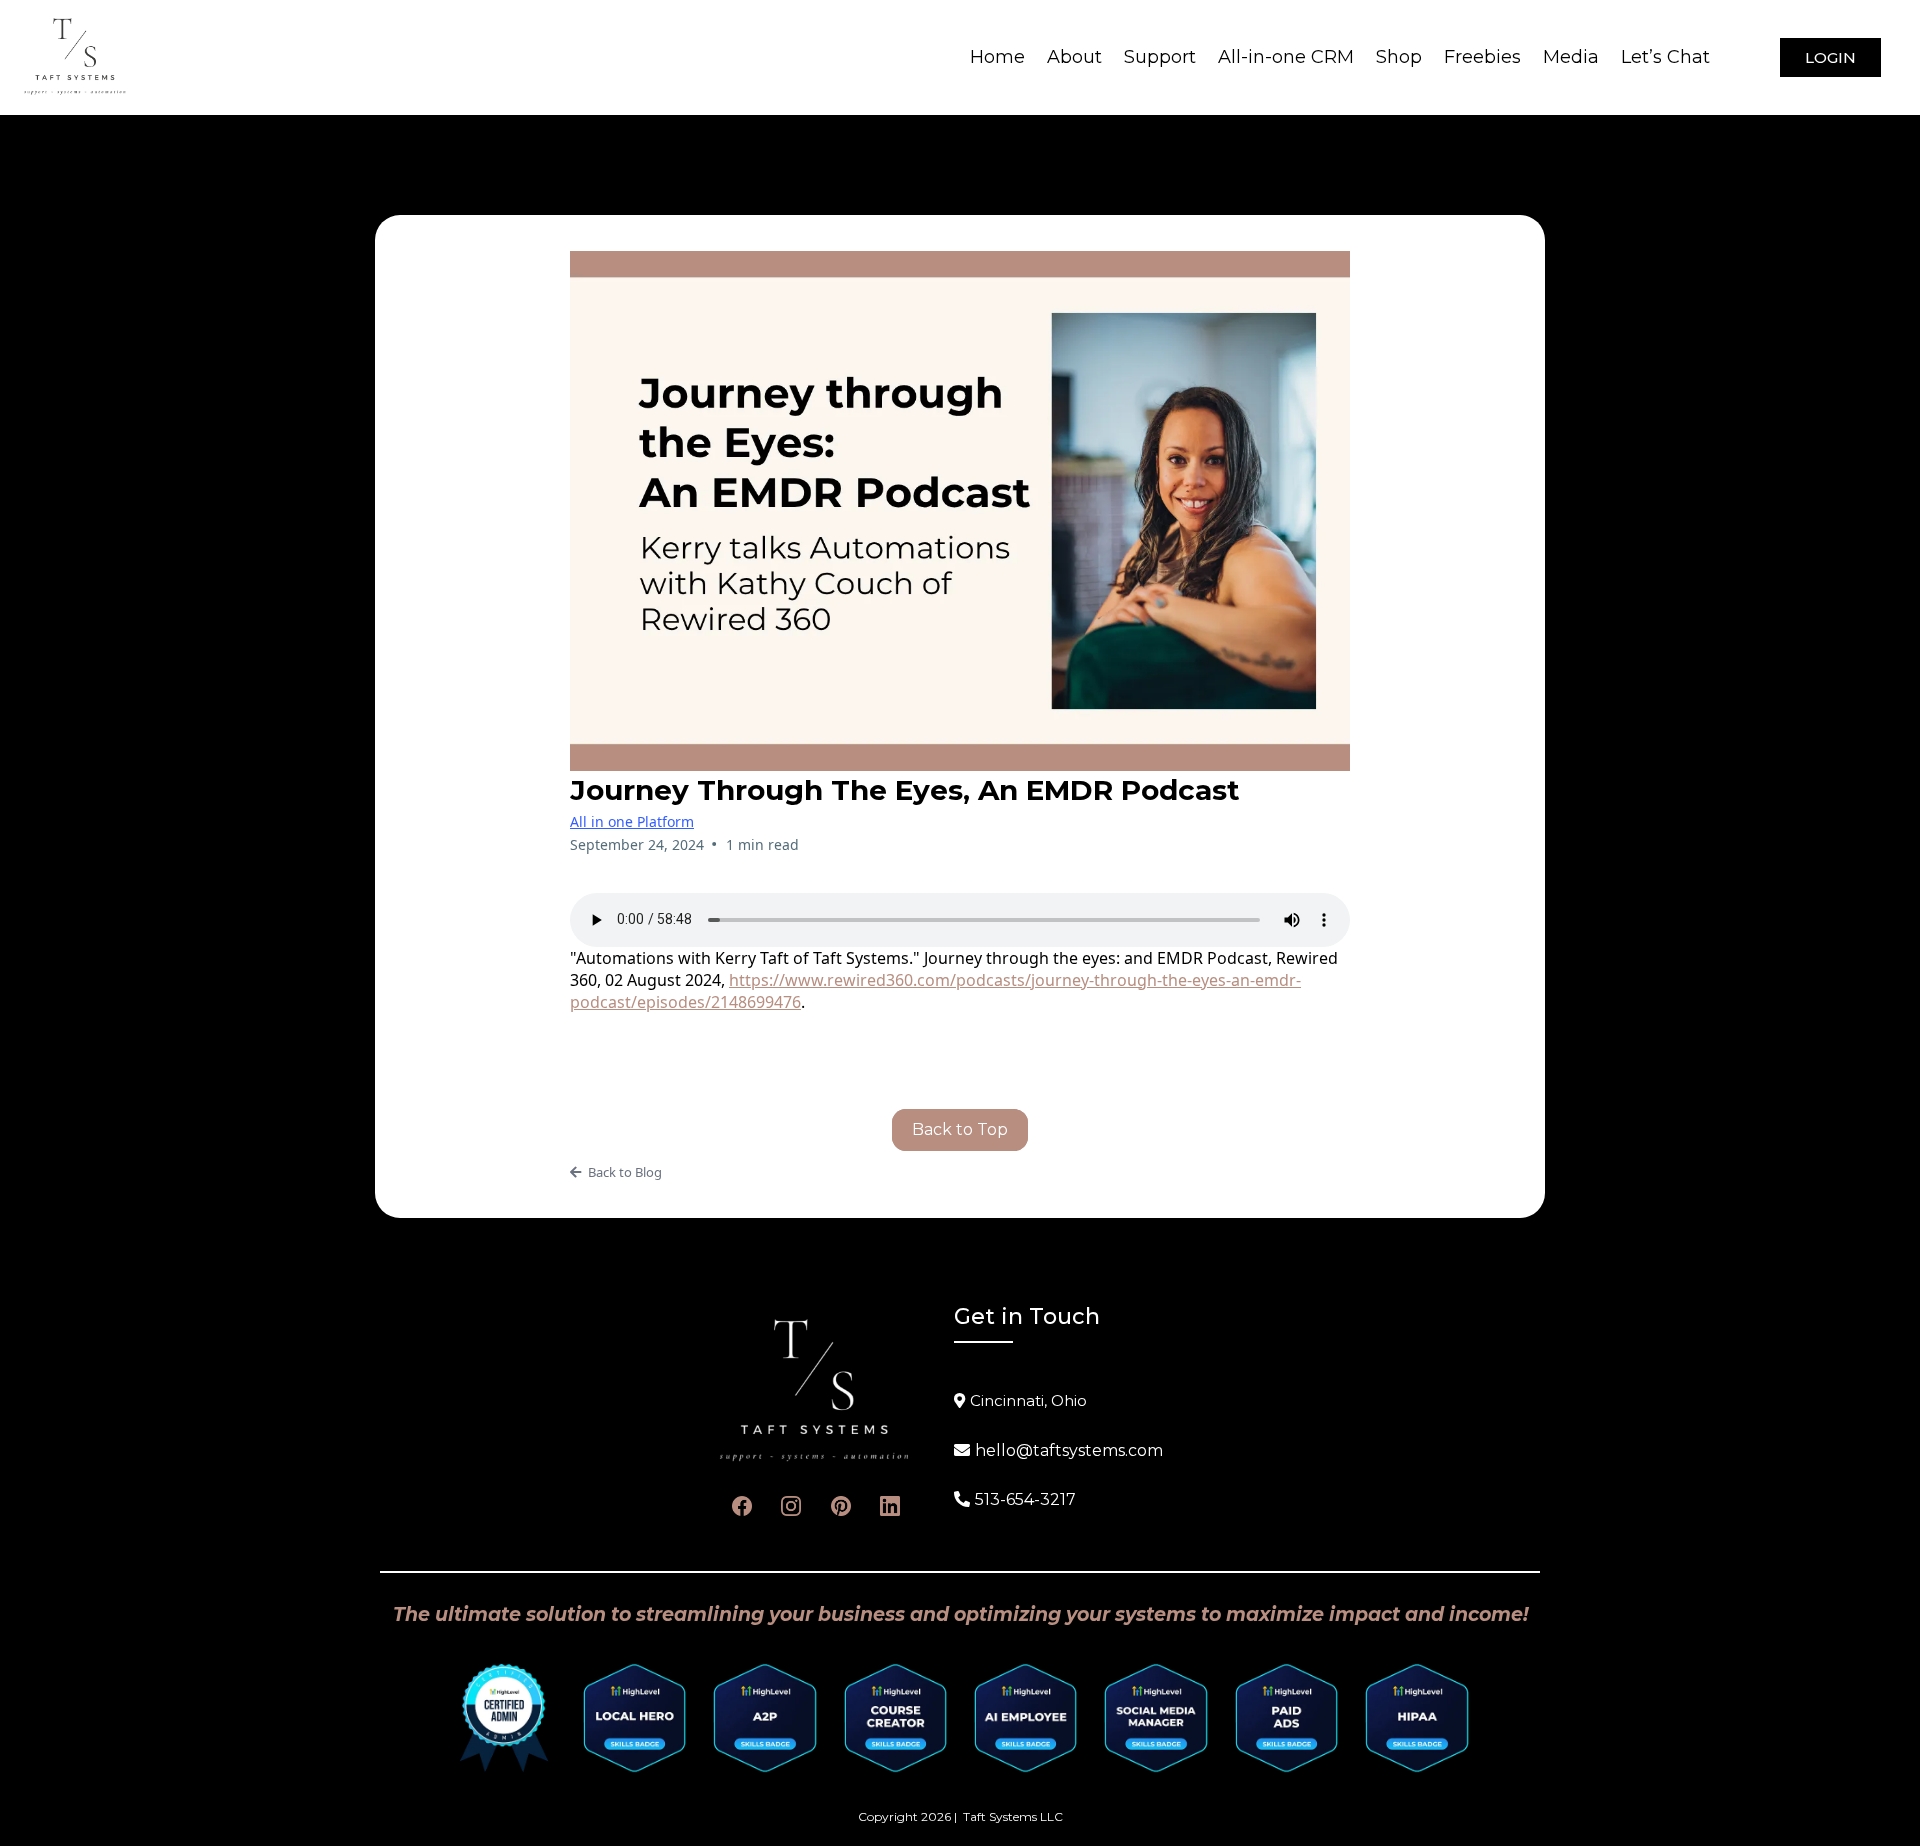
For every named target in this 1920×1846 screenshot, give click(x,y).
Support (1160, 57)
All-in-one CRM (1286, 57)
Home (997, 57)
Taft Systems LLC (1013, 1816)
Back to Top (960, 1129)
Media (1571, 57)
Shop (1399, 57)
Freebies (1482, 57)
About (1074, 57)
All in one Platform (632, 821)
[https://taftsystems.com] (75, 56)
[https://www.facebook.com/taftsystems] (741, 1506)
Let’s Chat (1665, 57)
